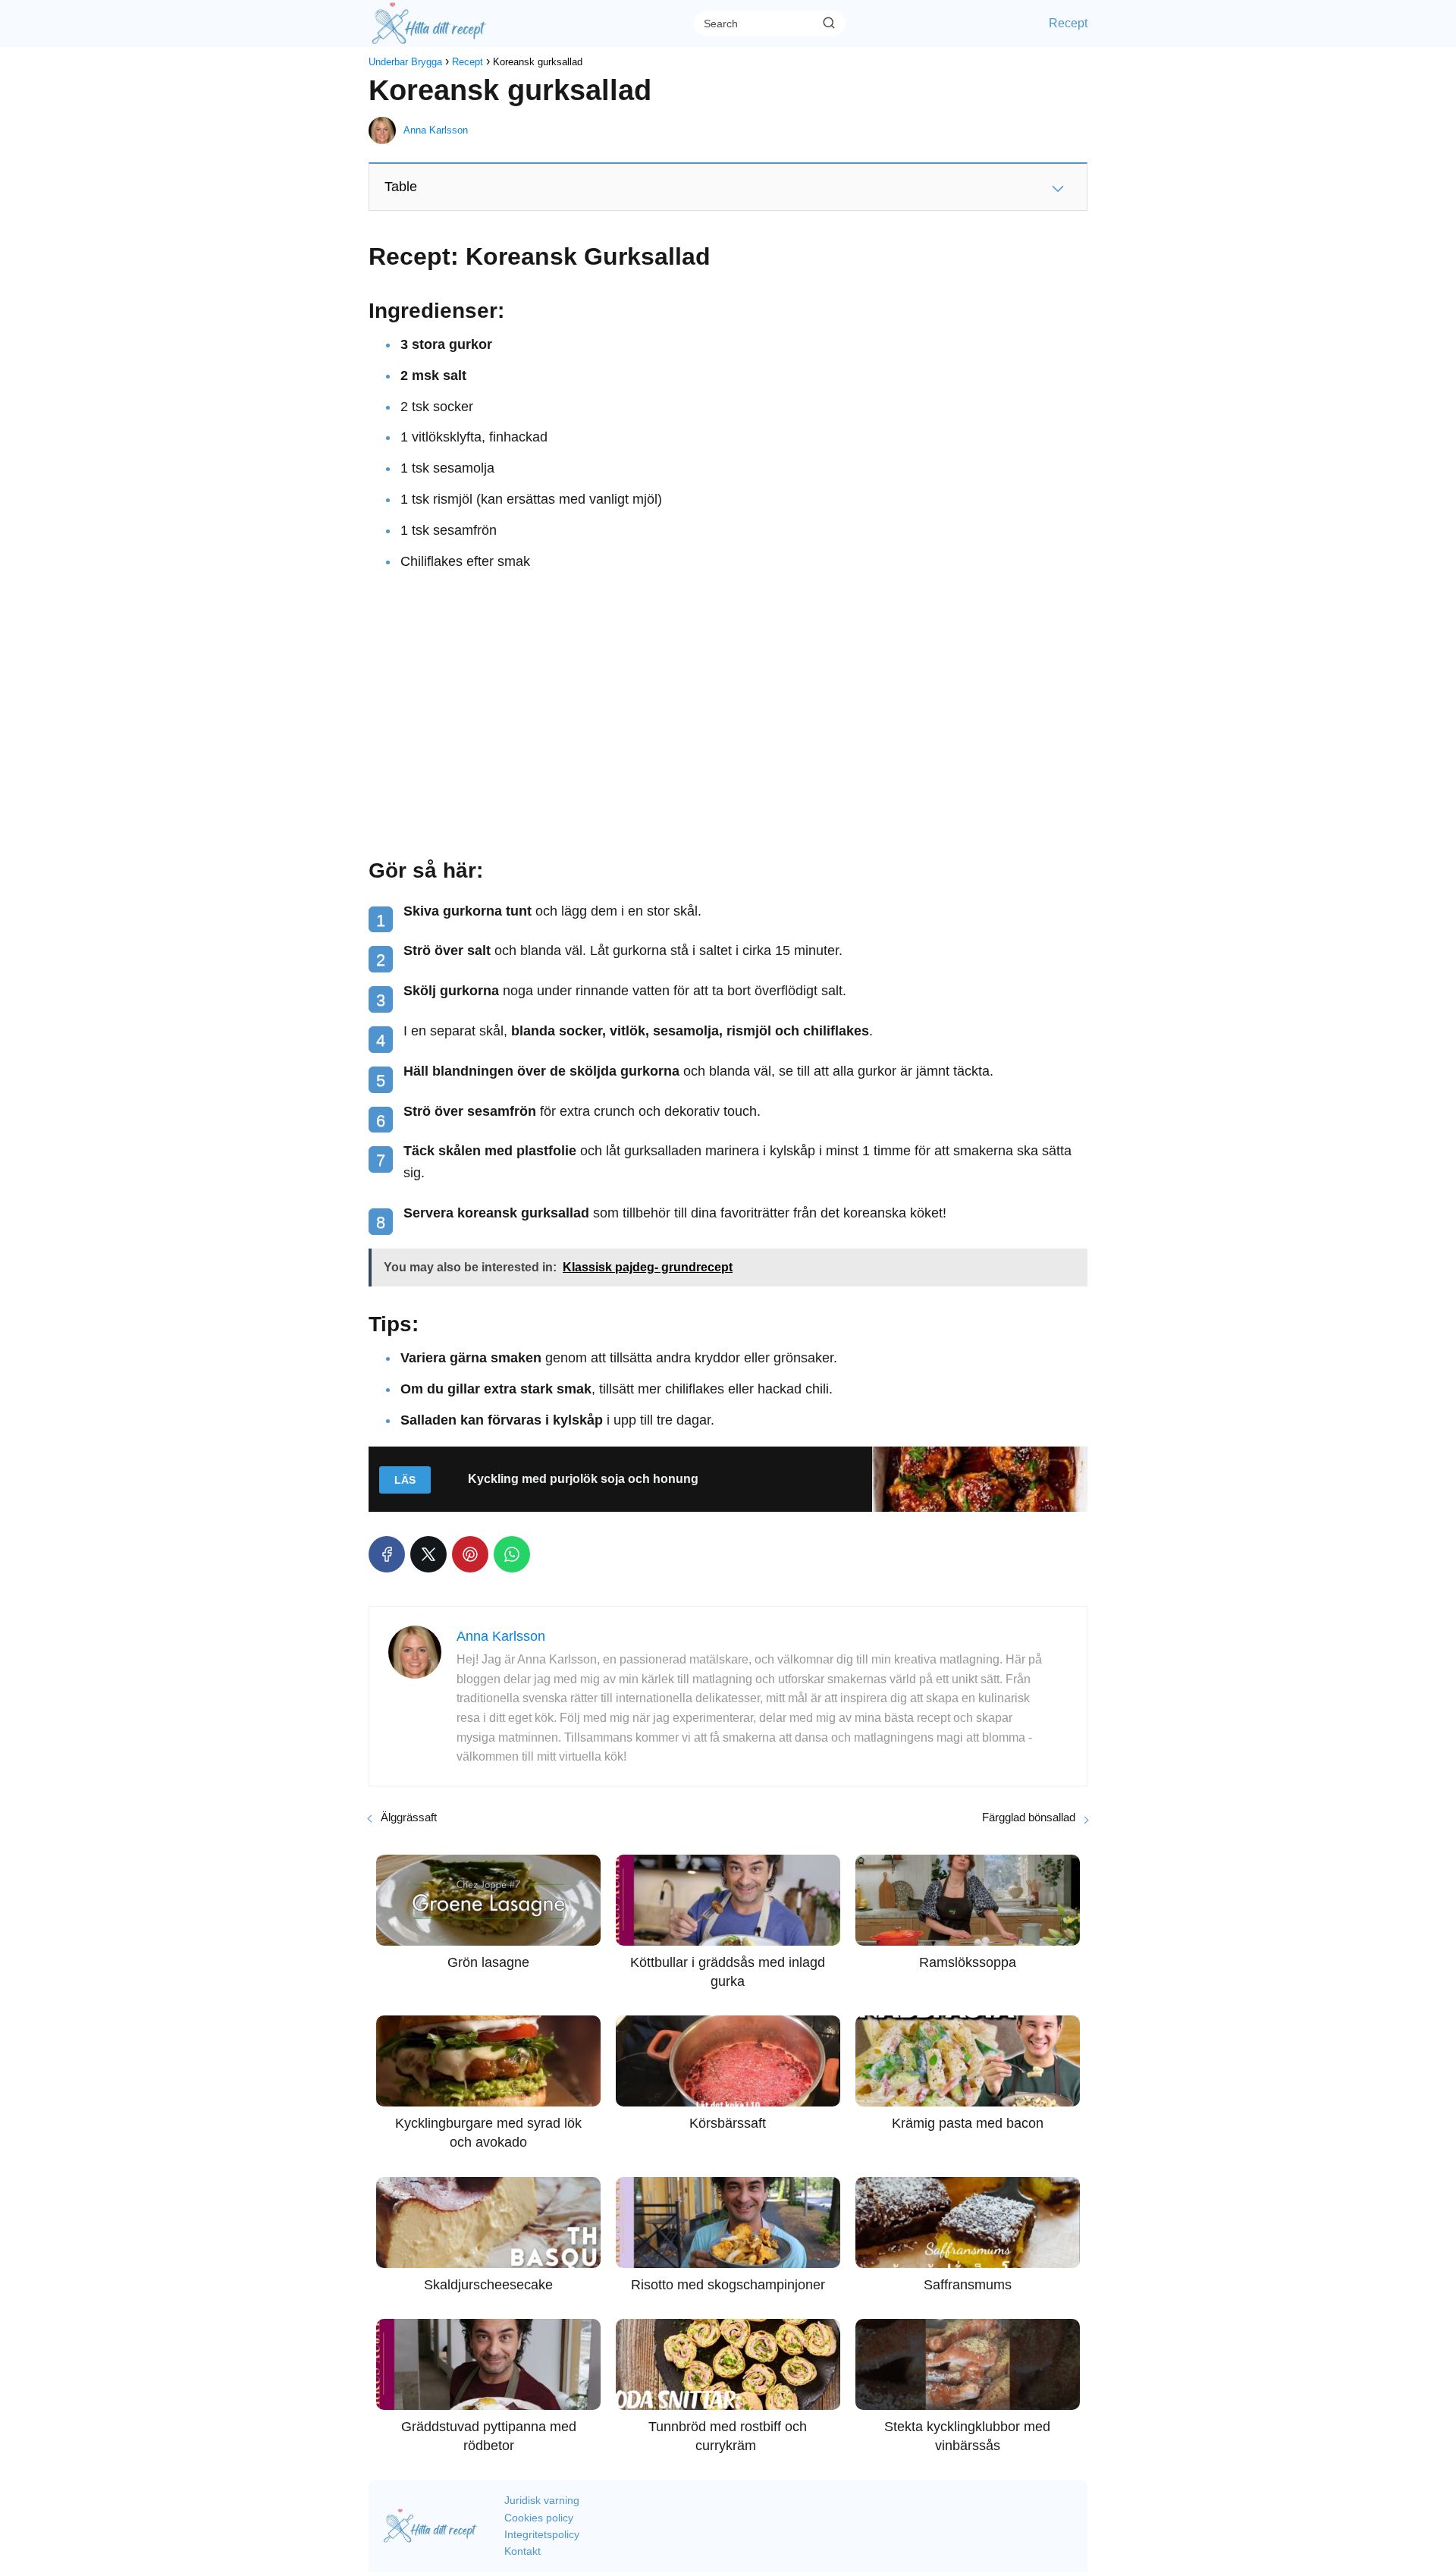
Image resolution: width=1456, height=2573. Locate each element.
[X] (428, 1554)
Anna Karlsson (436, 130)
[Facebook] (387, 1554)
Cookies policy (539, 2518)
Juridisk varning (542, 2500)
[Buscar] (829, 23)
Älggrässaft (409, 1817)
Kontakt (522, 2551)
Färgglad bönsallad (1029, 1817)
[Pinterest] (470, 1554)
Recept (1068, 23)
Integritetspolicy (542, 2534)
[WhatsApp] (512, 1554)
